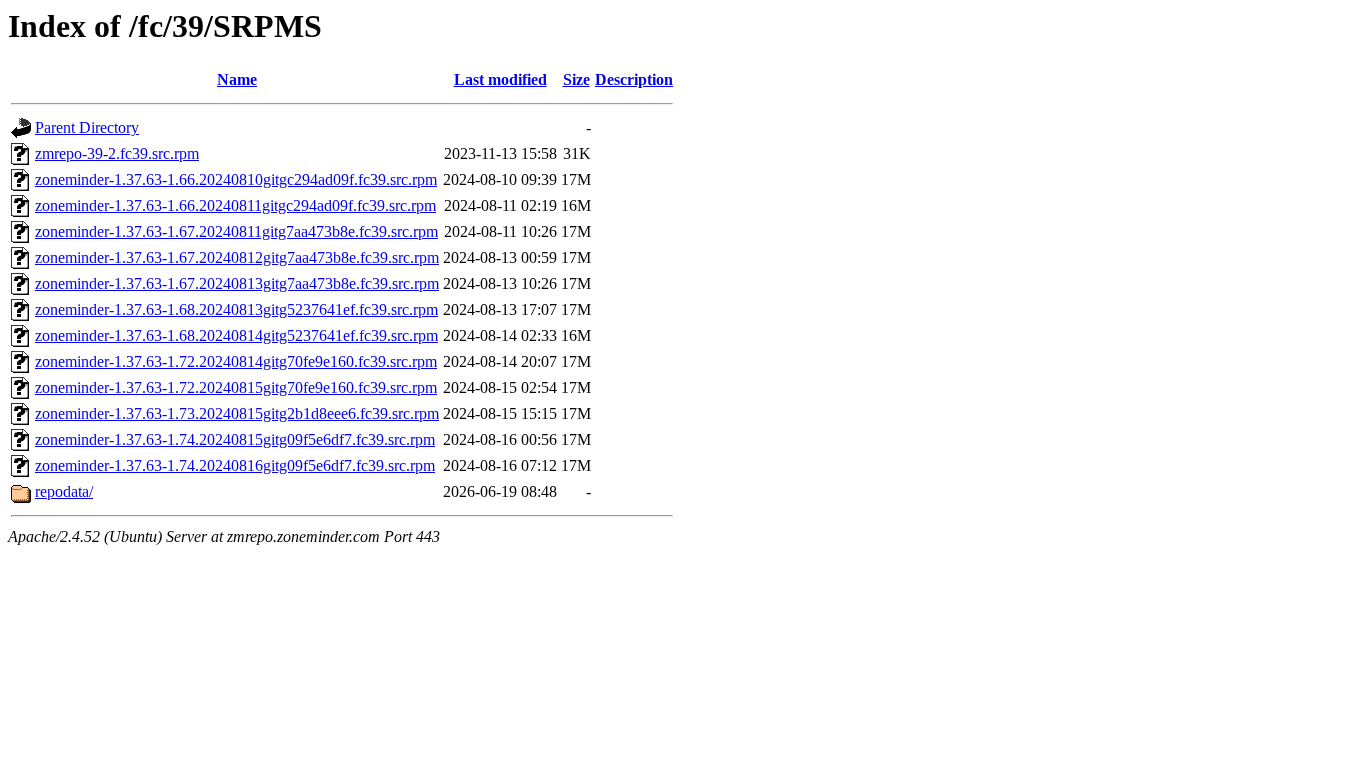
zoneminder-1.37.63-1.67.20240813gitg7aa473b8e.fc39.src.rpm (237, 283)
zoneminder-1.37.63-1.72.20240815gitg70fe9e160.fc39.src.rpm (236, 387)
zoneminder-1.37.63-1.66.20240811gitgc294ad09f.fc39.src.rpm (235, 205)
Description (634, 79)
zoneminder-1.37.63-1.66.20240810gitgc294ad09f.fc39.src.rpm (236, 179)
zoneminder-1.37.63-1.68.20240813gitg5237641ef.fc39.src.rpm (236, 309)
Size (576, 79)
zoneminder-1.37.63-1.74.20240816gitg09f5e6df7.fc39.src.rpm (235, 465)
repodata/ (64, 491)
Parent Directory (87, 127)
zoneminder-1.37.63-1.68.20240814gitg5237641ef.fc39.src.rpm (236, 335)
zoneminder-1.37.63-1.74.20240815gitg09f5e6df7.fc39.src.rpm (235, 439)
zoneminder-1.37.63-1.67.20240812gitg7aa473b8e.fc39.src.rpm (237, 257)
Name (237, 79)
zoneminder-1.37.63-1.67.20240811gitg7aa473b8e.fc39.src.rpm (236, 231)
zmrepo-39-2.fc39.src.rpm (117, 153)
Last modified (500, 79)
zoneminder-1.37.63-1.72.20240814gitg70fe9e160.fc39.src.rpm (236, 361)
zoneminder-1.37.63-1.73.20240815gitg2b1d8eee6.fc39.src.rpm (237, 413)
